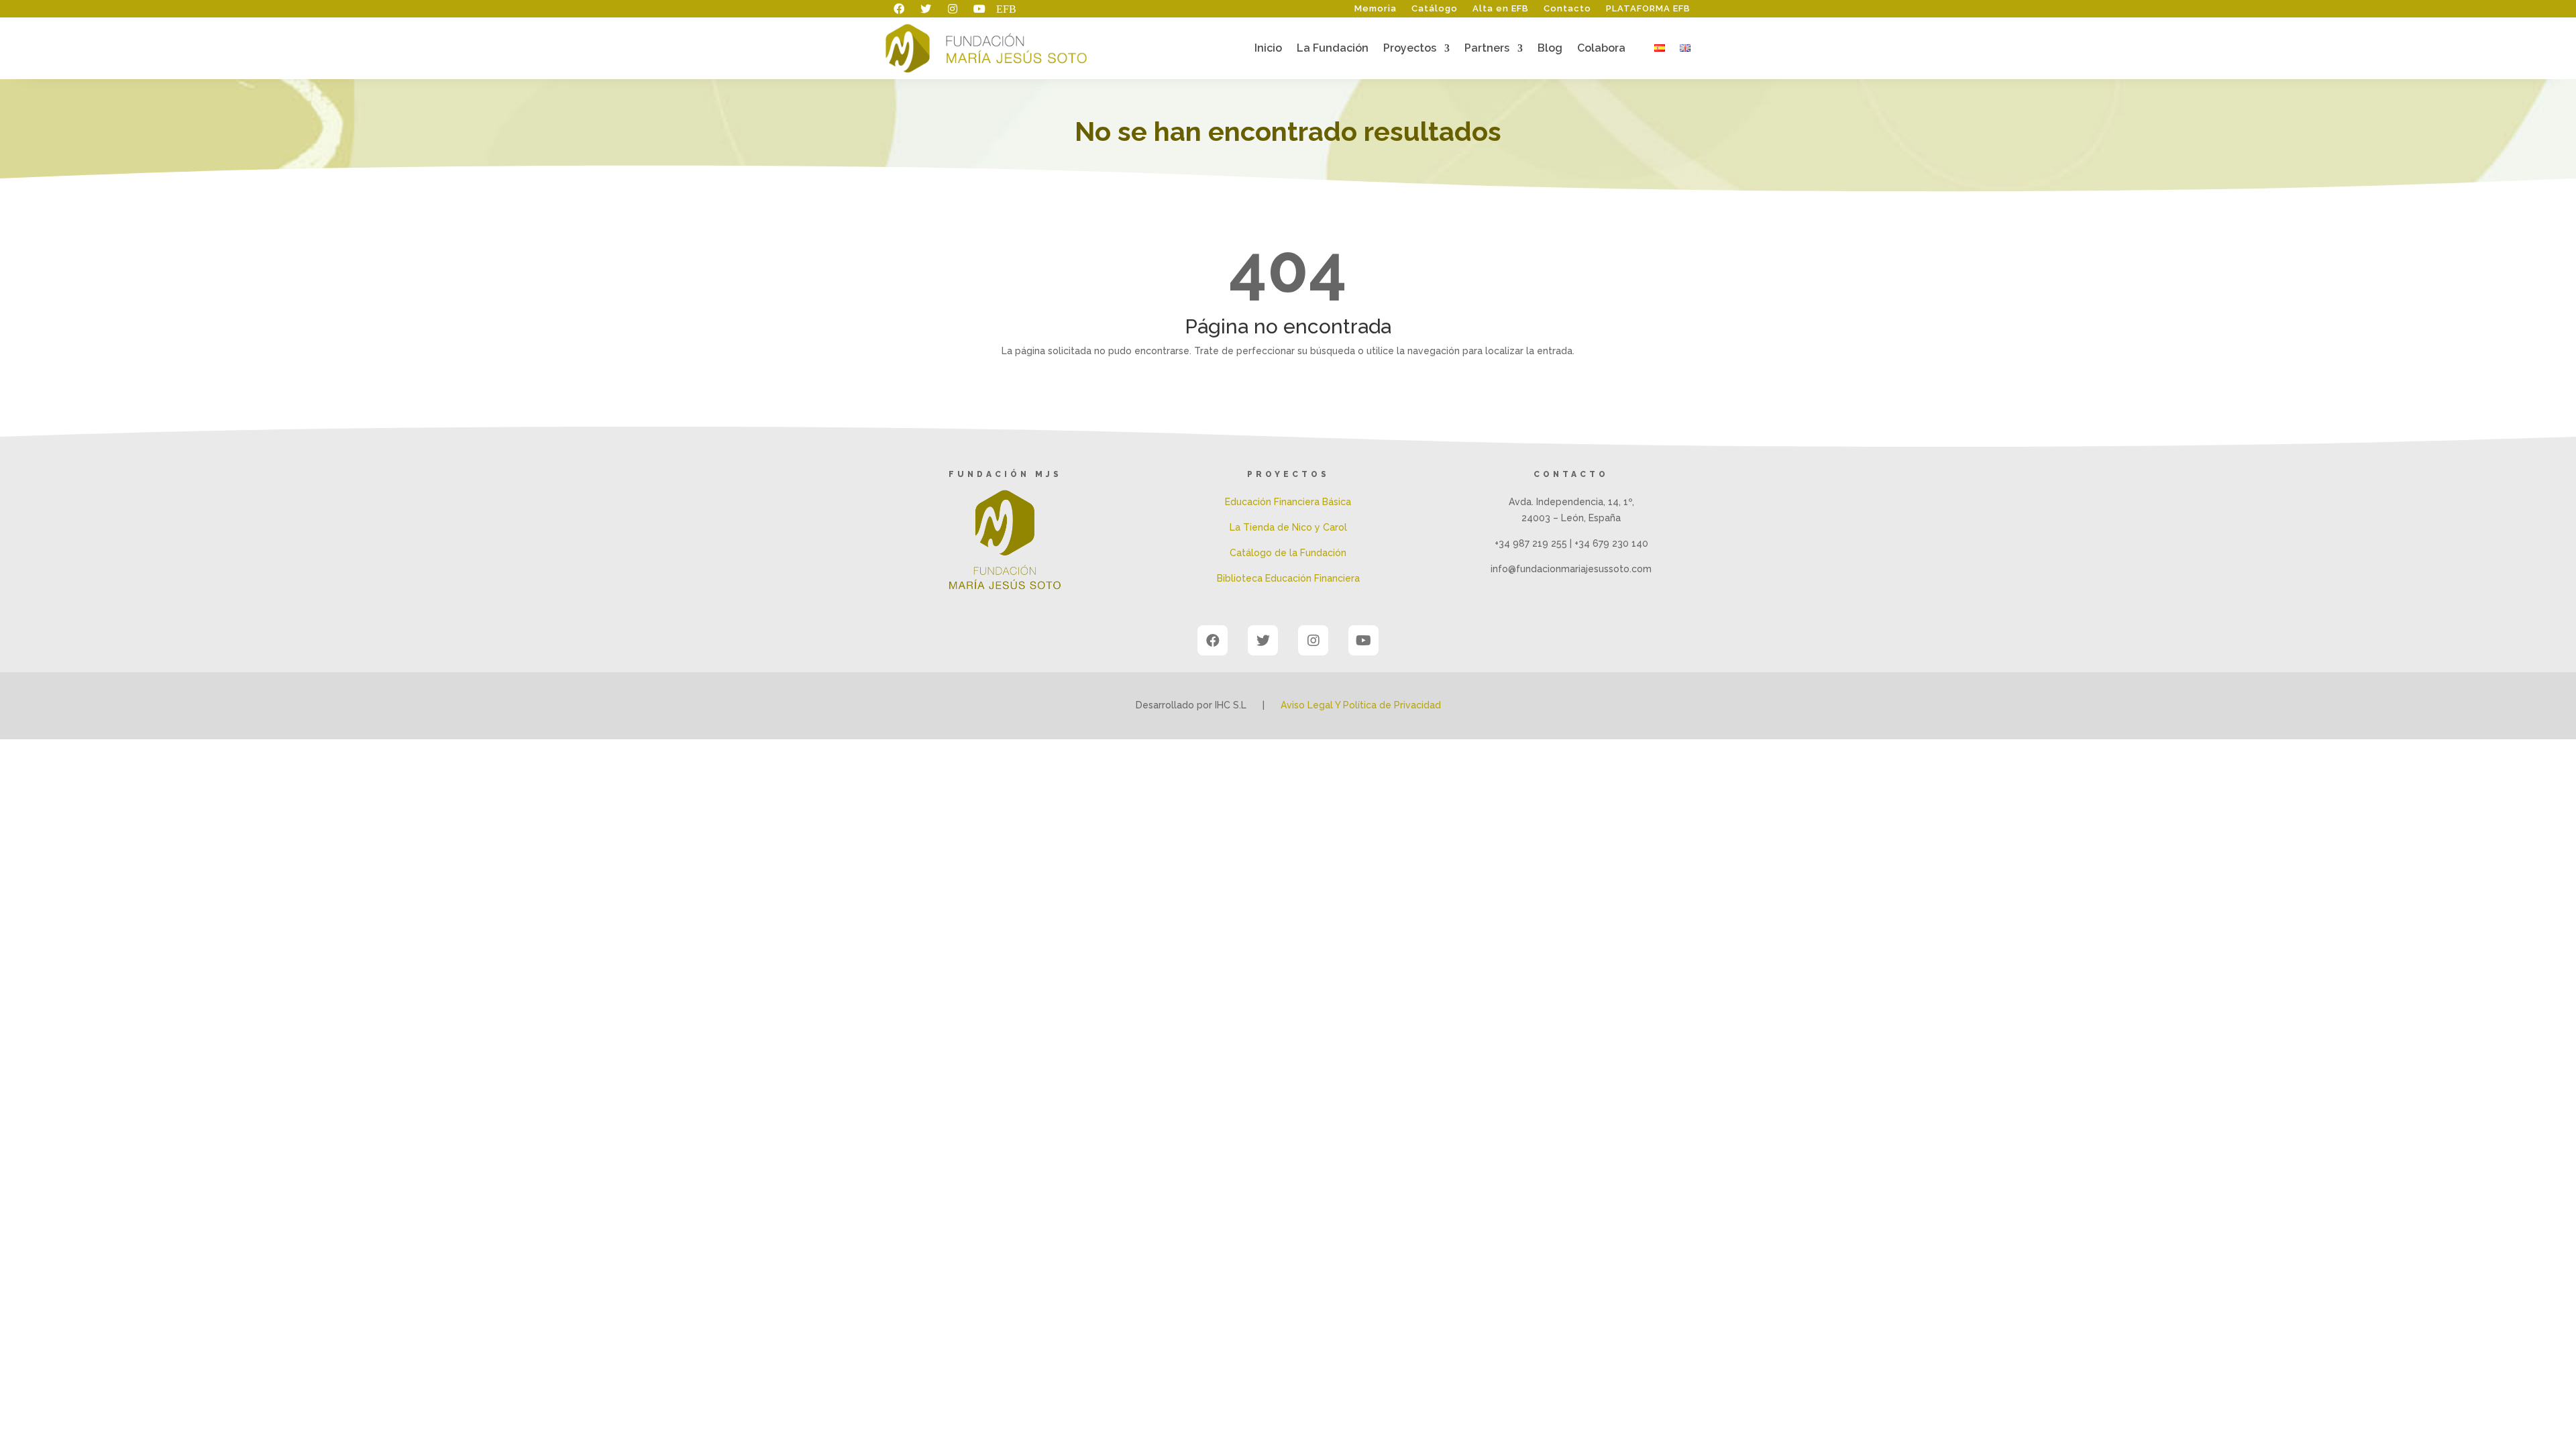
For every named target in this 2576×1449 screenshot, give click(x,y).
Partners (1487, 49)
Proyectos (1410, 49)
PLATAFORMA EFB (1648, 9)
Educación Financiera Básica (1288, 502)
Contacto (1567, 9)
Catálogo (1435, 9)
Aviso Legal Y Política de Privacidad (1361, 705)
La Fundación (1333, 49)
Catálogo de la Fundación (1288, 553)
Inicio (1268, 49)
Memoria (1376, 9)
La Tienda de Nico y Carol (1288, 527)
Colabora (1601, 49)
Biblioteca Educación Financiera (1288, 578)
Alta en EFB (1501, 9)
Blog (1550, 49)
